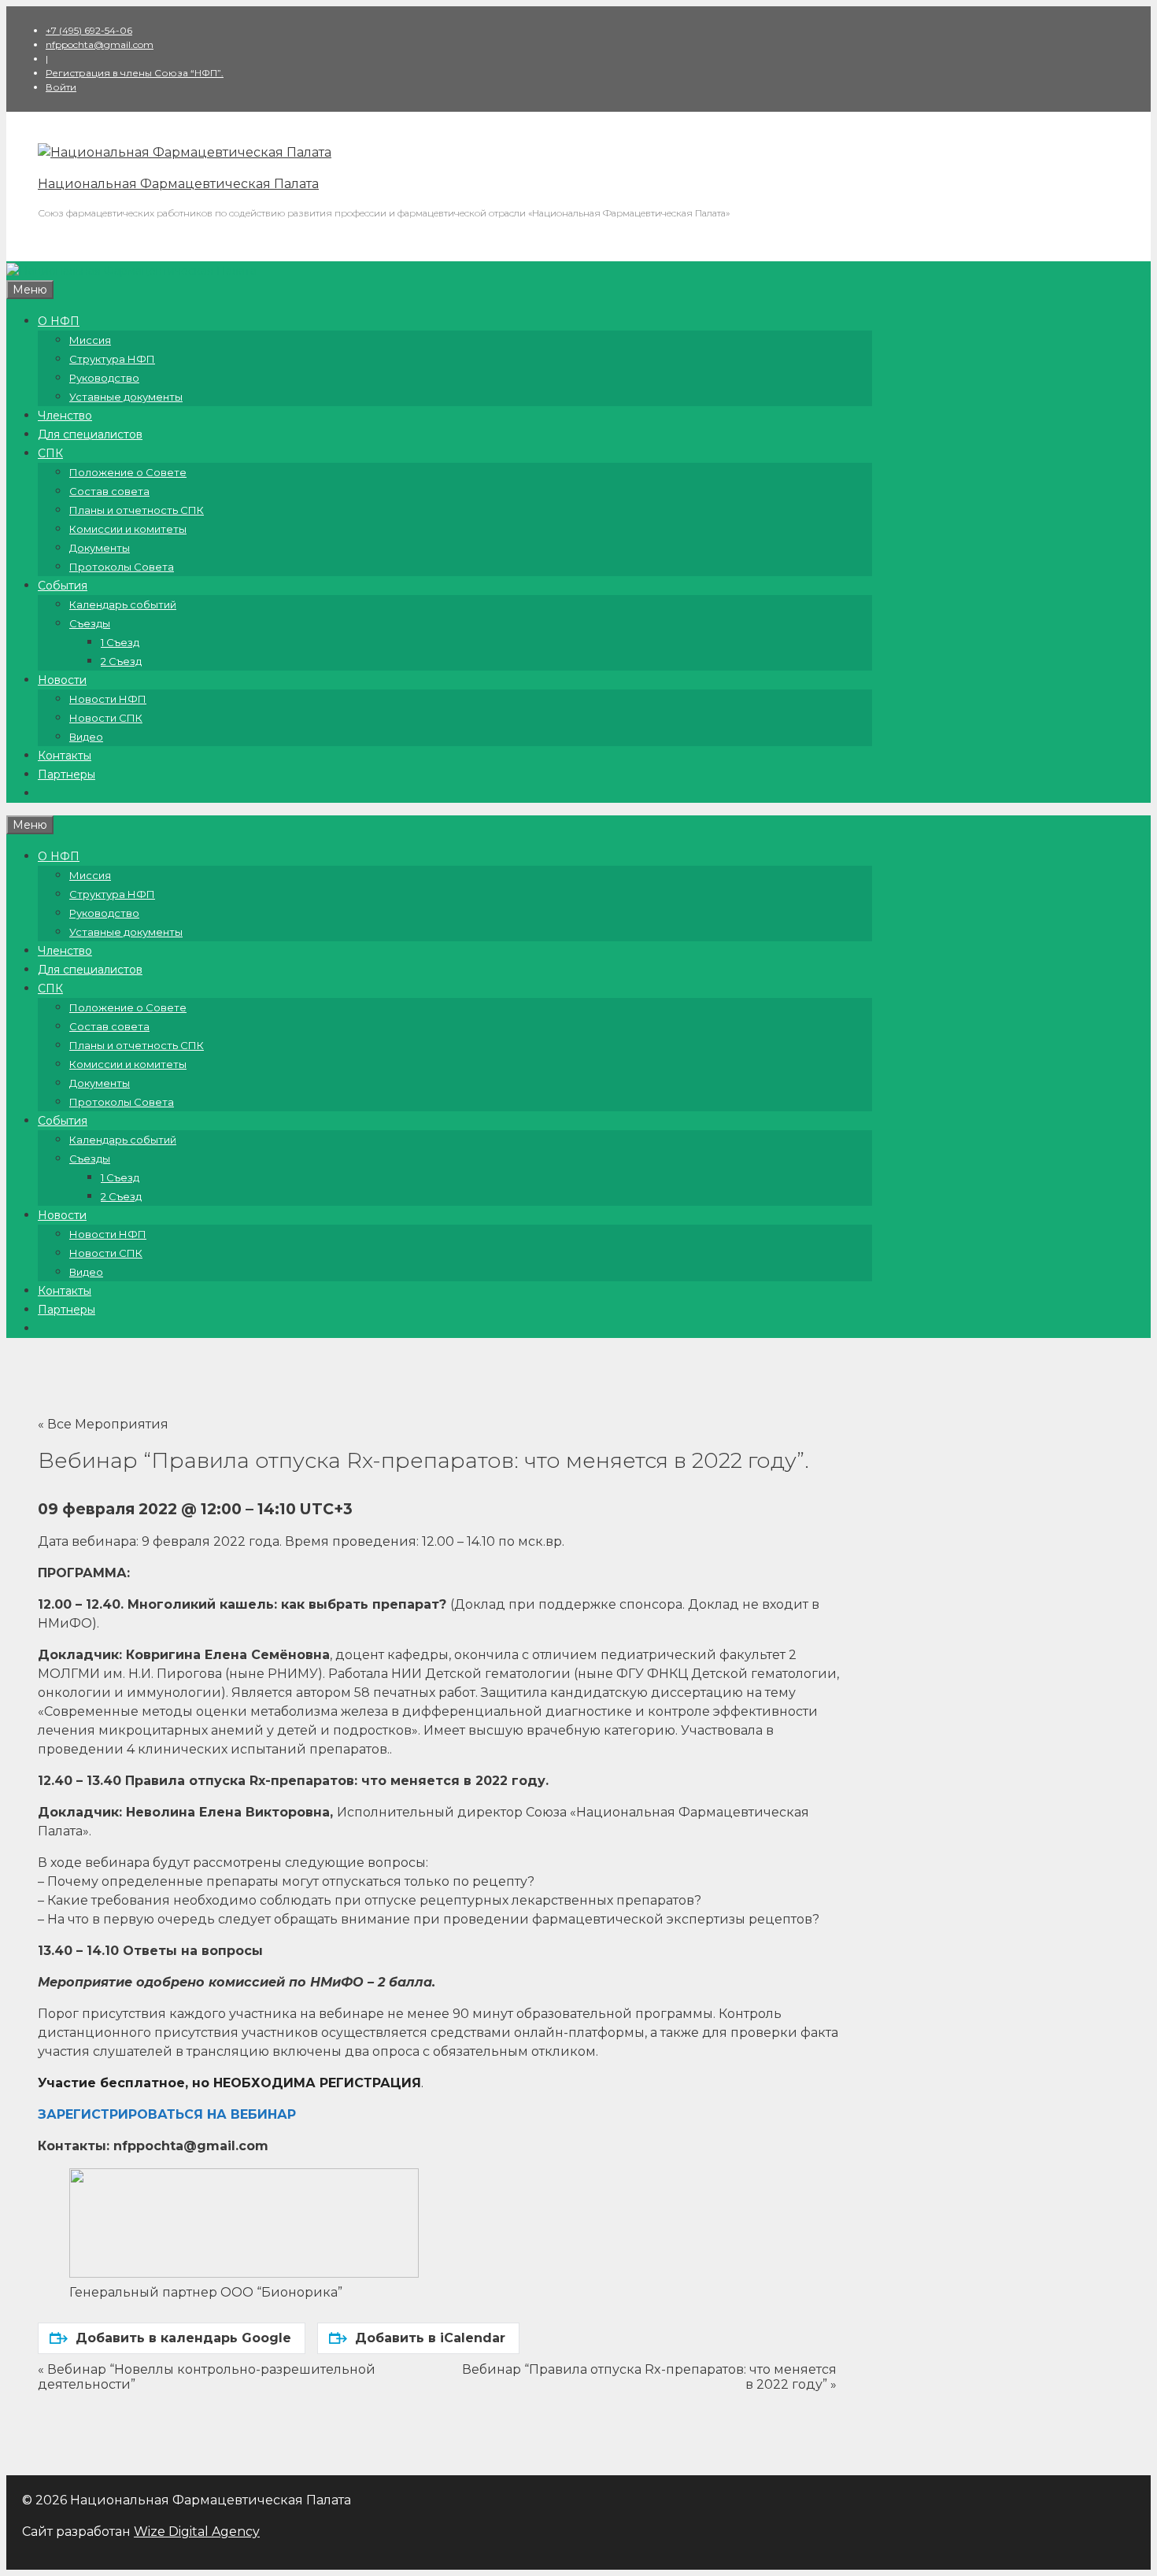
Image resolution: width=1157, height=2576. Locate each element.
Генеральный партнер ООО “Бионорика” (206, 2292)
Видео (86, 737)
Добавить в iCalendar (430, 2338)
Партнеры (67, 774)
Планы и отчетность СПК (137, 510)
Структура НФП (112, 359)
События (63, 586)
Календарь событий (123, 604)
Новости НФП (108, 699)
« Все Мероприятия (103, 1424)
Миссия (90, 340)
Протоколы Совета (122, 567)
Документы (100, 548)
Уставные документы (126, 397)
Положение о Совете (128, 472)
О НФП (59, 321)
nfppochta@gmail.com (100, 44)
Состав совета (109, 491)
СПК (50, 453)
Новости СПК (106, 718)
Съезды (90, 623)
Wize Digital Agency (197, 2532)
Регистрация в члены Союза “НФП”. (135, 73)
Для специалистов (90, 434)
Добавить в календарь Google (183, 2338)
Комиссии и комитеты (128, 529)
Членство (65, 416)
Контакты (65, 756)
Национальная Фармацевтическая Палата (178, 184)
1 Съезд (120, 642)
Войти (61, 87)
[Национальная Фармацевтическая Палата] (185, 152)
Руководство (104, 378)
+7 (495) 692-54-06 (89, 30)
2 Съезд (121, 661)
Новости (62, 680)
